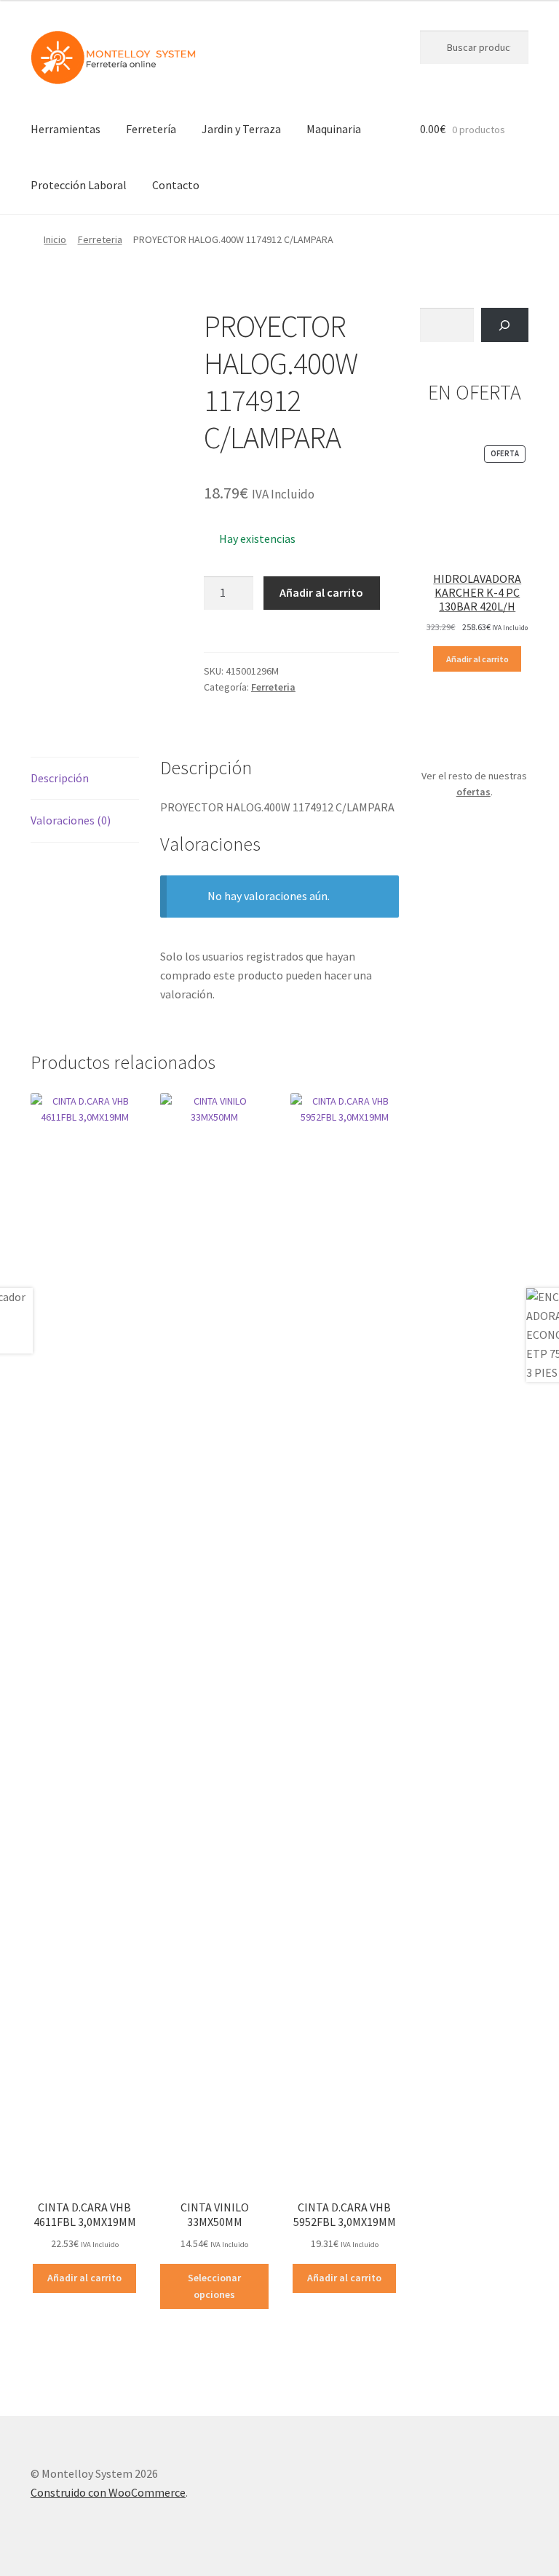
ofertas (473, 792)
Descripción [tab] (60, 778)
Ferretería (151, 129)
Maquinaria (334, 129)
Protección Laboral (79, 185)
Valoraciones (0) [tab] (71, 820)
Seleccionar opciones (214, 2286)
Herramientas (66, 129)
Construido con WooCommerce (108, 2492)
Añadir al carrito (321, 592)
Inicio (55, 239)
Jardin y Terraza (241, 129)
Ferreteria (100, 239)
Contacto (176, 185)
